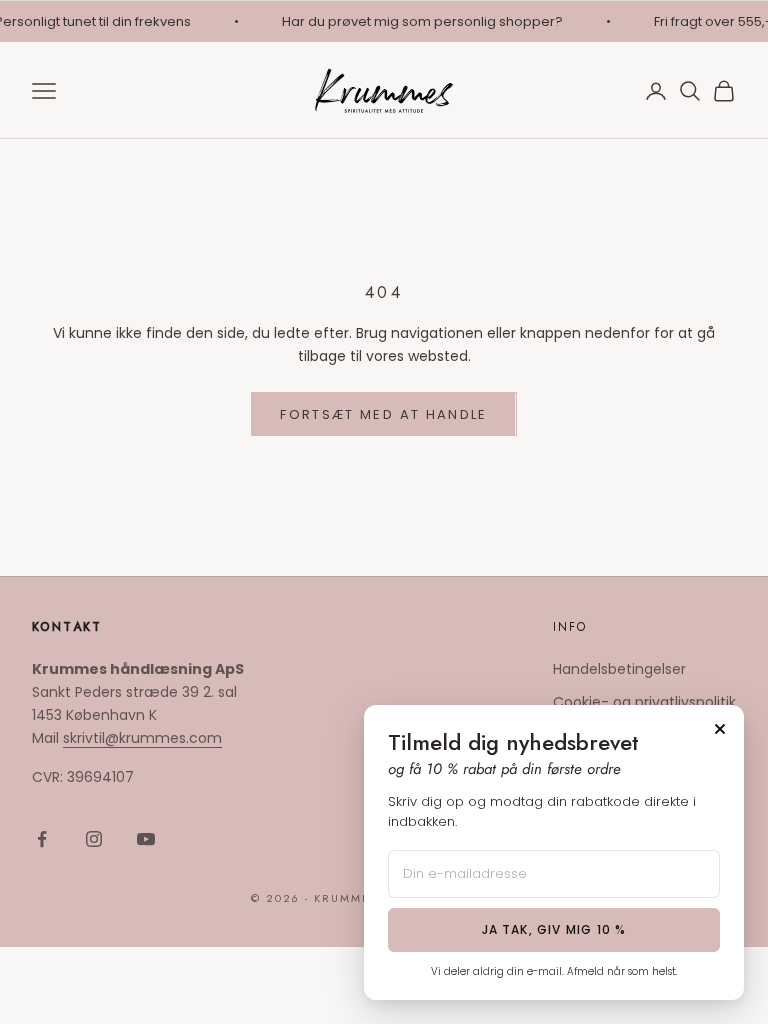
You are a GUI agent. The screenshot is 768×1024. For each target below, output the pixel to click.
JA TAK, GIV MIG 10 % (554, 929)
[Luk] (720, 729)
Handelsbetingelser (619, 669)
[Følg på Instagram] (94, 839)
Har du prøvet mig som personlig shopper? (419, 21)
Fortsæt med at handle (383, 414)
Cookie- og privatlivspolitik (644, 702)
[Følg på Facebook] (42, 839)
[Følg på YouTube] (146, 839)
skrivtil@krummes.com (142, 738)
